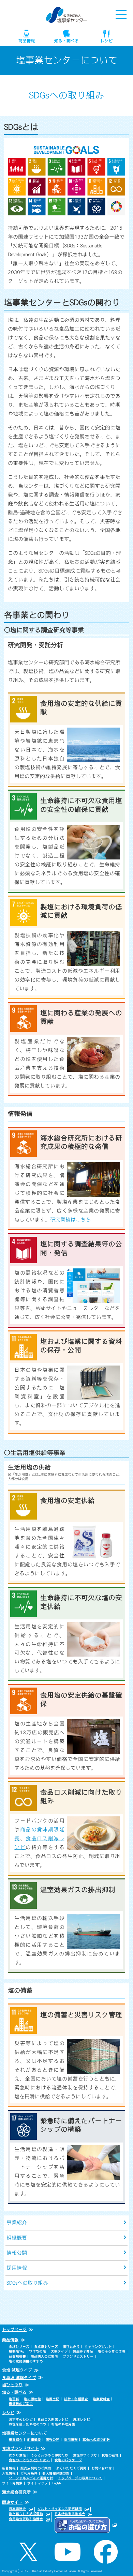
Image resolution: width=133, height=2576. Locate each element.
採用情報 (17, 2268)
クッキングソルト (98, 2346)
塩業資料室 (101, 2399)
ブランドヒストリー (78, 2356)
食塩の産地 (110, 2455)
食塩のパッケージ (68, 2460)
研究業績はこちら (71, 1220)
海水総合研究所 (16, 2492)
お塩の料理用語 (63, 2424)
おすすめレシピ (21, 2419)
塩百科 (14, 2399)
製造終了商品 (83, 2351)
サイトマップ (38, 2483)
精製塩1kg (17, 2351)
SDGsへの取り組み (27, 2283)
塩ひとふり (71, 2346)
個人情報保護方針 (56, 2473)
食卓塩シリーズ (46, 2346)
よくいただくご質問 (71, 2468)
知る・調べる (66, 41)
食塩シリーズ (19, 2346)
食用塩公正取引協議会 (26, 2519)
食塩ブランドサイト (20, 2449)
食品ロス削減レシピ (53, 2419)
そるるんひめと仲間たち (49, 2455)
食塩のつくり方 (85, 2455)
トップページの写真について (80, 2478)
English (57, 2483)
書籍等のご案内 (21, 2404)
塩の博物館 (32, 2399)
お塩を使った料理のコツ (28, 2424)
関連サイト (12, 2502)
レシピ (106, 41)
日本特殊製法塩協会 (70, 2514)
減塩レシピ (82, 2419)
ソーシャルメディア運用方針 (31, 2478)
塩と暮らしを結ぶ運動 (26, 2514)
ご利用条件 (29, 2473)
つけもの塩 (38, 2351)
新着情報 (9, 2468)
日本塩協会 (17, 2509)
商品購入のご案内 (44, 2356)
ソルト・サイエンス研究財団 (60, 2509)
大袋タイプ (59, 2351)
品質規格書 (17, 2356)
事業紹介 (17, 2222)
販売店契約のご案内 (36, 2468)
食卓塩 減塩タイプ (19, 2378)
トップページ (14, 2330)
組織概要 (17, 2238)
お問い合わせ (102, 2468)
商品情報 (27, 41)
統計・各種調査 (76, 2399)
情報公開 (17, 2253)
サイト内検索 (12, 2483)
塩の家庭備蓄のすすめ (26, 2361)
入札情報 (9, 2473)
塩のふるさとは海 (112, 2351)
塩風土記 (53, 2399)
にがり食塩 (17, 2455)
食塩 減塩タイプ (17, 2370)
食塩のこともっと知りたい (29, 2460)
